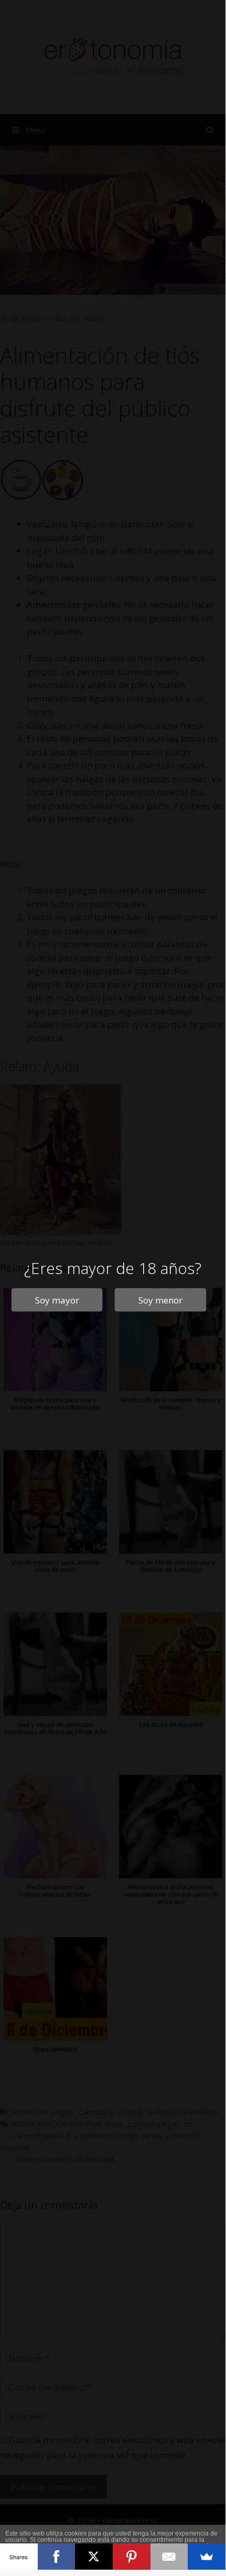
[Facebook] (57, 2557)
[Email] (169, 2557)
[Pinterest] (132, 2557)
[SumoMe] (207, 2557)
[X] (94, 2557)
